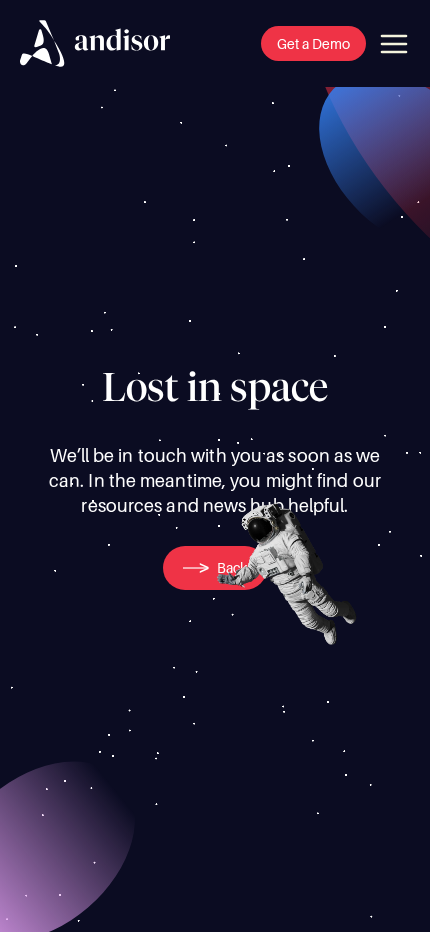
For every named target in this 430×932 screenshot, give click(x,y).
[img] (95, 43)
